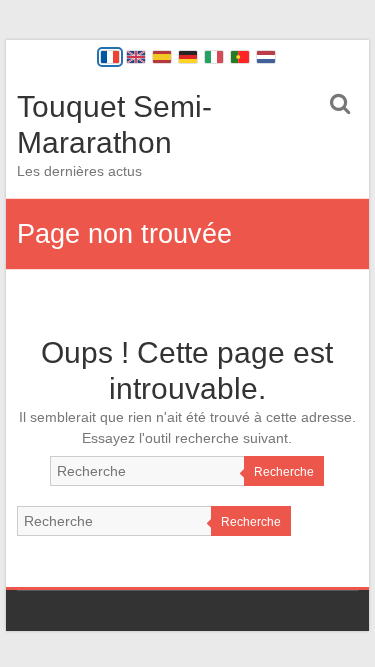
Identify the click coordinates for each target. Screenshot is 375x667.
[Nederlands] (266, 57)
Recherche (284, 472)
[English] (136, 57)
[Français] (110, 57)
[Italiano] (214, 57)
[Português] (240, 57)
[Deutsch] (188, 57)
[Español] (162, 57)
